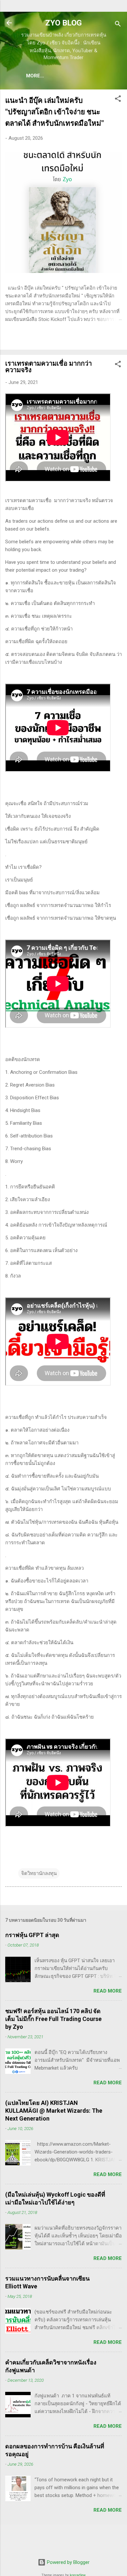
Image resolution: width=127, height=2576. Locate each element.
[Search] (118, 25)
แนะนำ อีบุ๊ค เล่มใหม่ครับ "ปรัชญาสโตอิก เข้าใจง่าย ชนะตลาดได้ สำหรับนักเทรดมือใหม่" (55, 112)
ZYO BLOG (63, 23)
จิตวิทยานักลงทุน (39, 1873)
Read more (108, 1991)
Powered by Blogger (68, 2562)
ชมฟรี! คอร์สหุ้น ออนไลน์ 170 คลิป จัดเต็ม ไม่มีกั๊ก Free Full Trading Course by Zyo (53, 2019)
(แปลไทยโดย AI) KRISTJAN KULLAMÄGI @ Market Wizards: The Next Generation (54, 2111)
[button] (118, 100)
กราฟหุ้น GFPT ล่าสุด (32, 1935)
